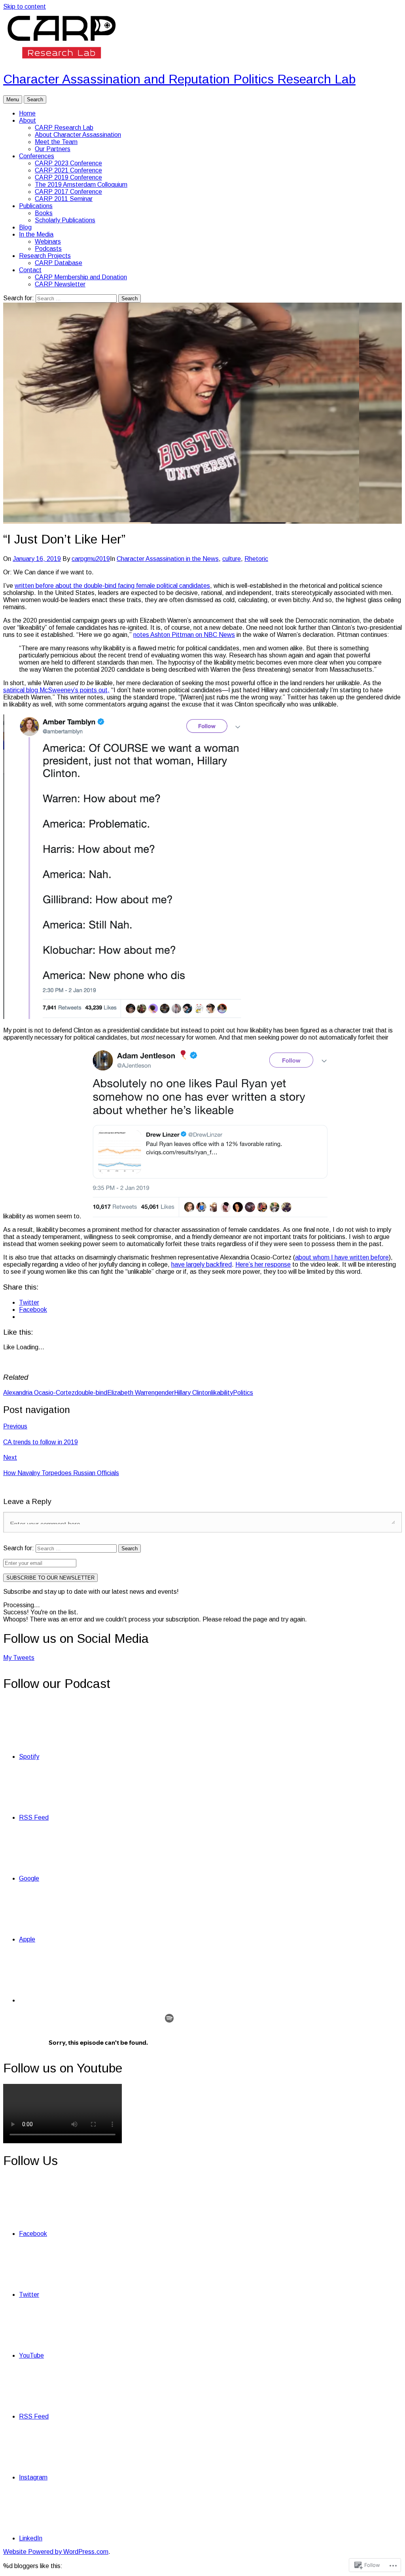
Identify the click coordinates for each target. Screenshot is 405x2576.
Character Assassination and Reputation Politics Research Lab (179, 79)
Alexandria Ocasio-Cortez (39, 1393)
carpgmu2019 (91, 559)
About (27, 120)
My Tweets (19, 1658)
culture (232, 559)
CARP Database (59, 263)
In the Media (36, 234)
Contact (30, 270)
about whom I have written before (342, 1257)
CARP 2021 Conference (68, 170)
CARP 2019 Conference (68, 177)
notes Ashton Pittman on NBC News (184, 635)
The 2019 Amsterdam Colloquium (81, 185)
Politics (243, 1393)
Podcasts (48, 249)
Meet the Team (56, 142)
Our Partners (53, 149)
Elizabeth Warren (131, 1393)
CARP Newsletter (60, 284)
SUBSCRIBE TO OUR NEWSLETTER (50, 1578)
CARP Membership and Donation (81, 277)
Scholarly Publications (65, 220)
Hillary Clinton (193, 1393)
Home (27, 113)
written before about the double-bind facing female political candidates (112, 586)
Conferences (37, 156)
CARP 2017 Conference (68, 192)
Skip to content (25, 7)
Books (44, 213)
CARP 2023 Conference (68, 163)
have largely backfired (202, 1264)
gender (164, 1393)
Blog (25, 227)
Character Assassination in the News (168, 559)
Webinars (48, 241)
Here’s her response (263, 1264)
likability (222, 1393)
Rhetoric (256, 559)
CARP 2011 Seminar (64, 199)
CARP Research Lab (64, 128)
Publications (36, 206)
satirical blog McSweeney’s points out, (56, 690)
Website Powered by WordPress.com (56, 2552)
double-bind (91, 1393)
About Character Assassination (78, 135)
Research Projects (45, 256)
